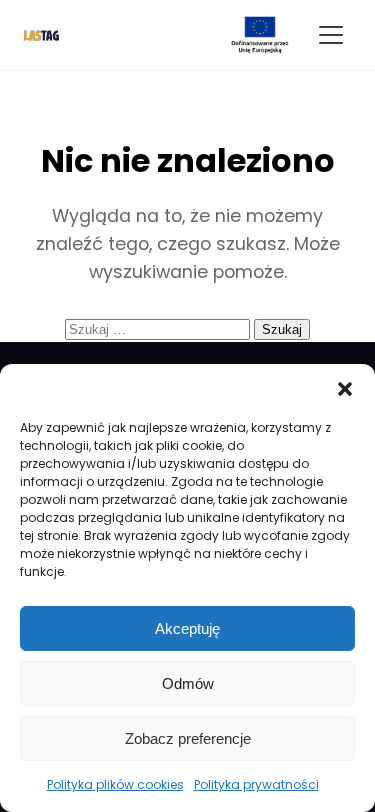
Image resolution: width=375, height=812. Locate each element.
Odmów (188, 683)
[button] (345, 389)
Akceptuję (187, 628)
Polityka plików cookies (115, 784)
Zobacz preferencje (188, 738)
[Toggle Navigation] (331, 35)
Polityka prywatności (256, 784)
